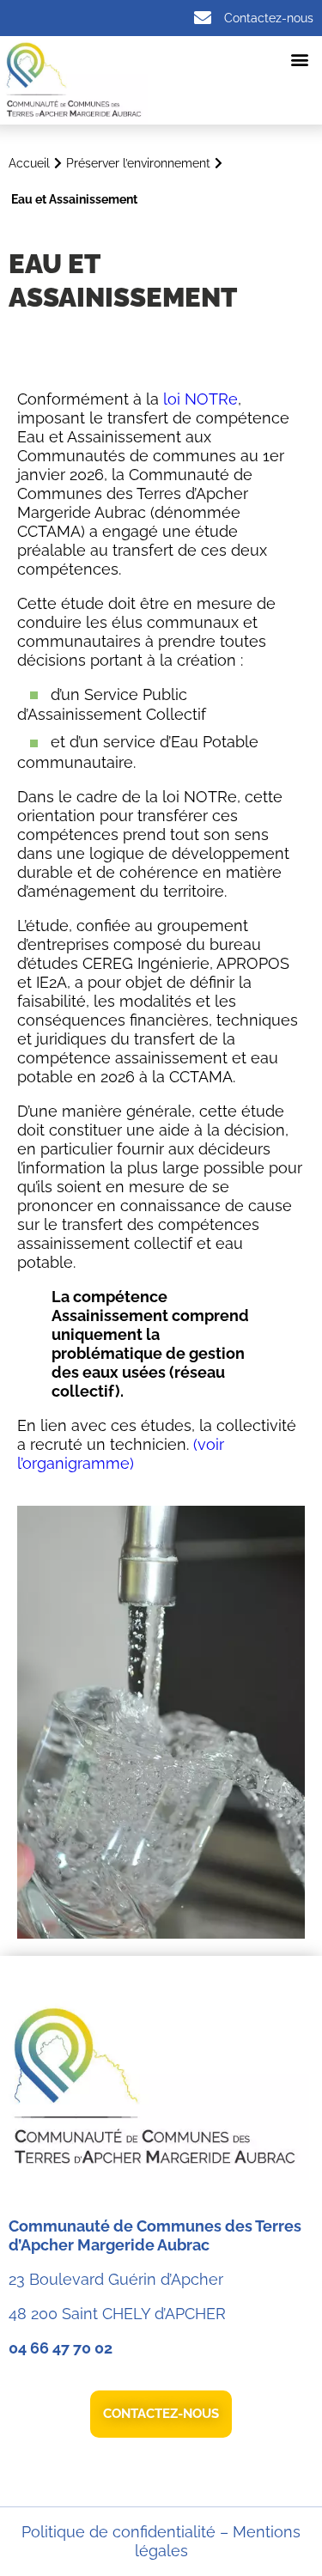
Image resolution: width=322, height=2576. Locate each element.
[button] (299, 59)
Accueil (29, 163)
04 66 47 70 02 (61, 2348)
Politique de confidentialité (118, 2532)
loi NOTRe (200, 399)
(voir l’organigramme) (121, 1454)
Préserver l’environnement (138, 163)
